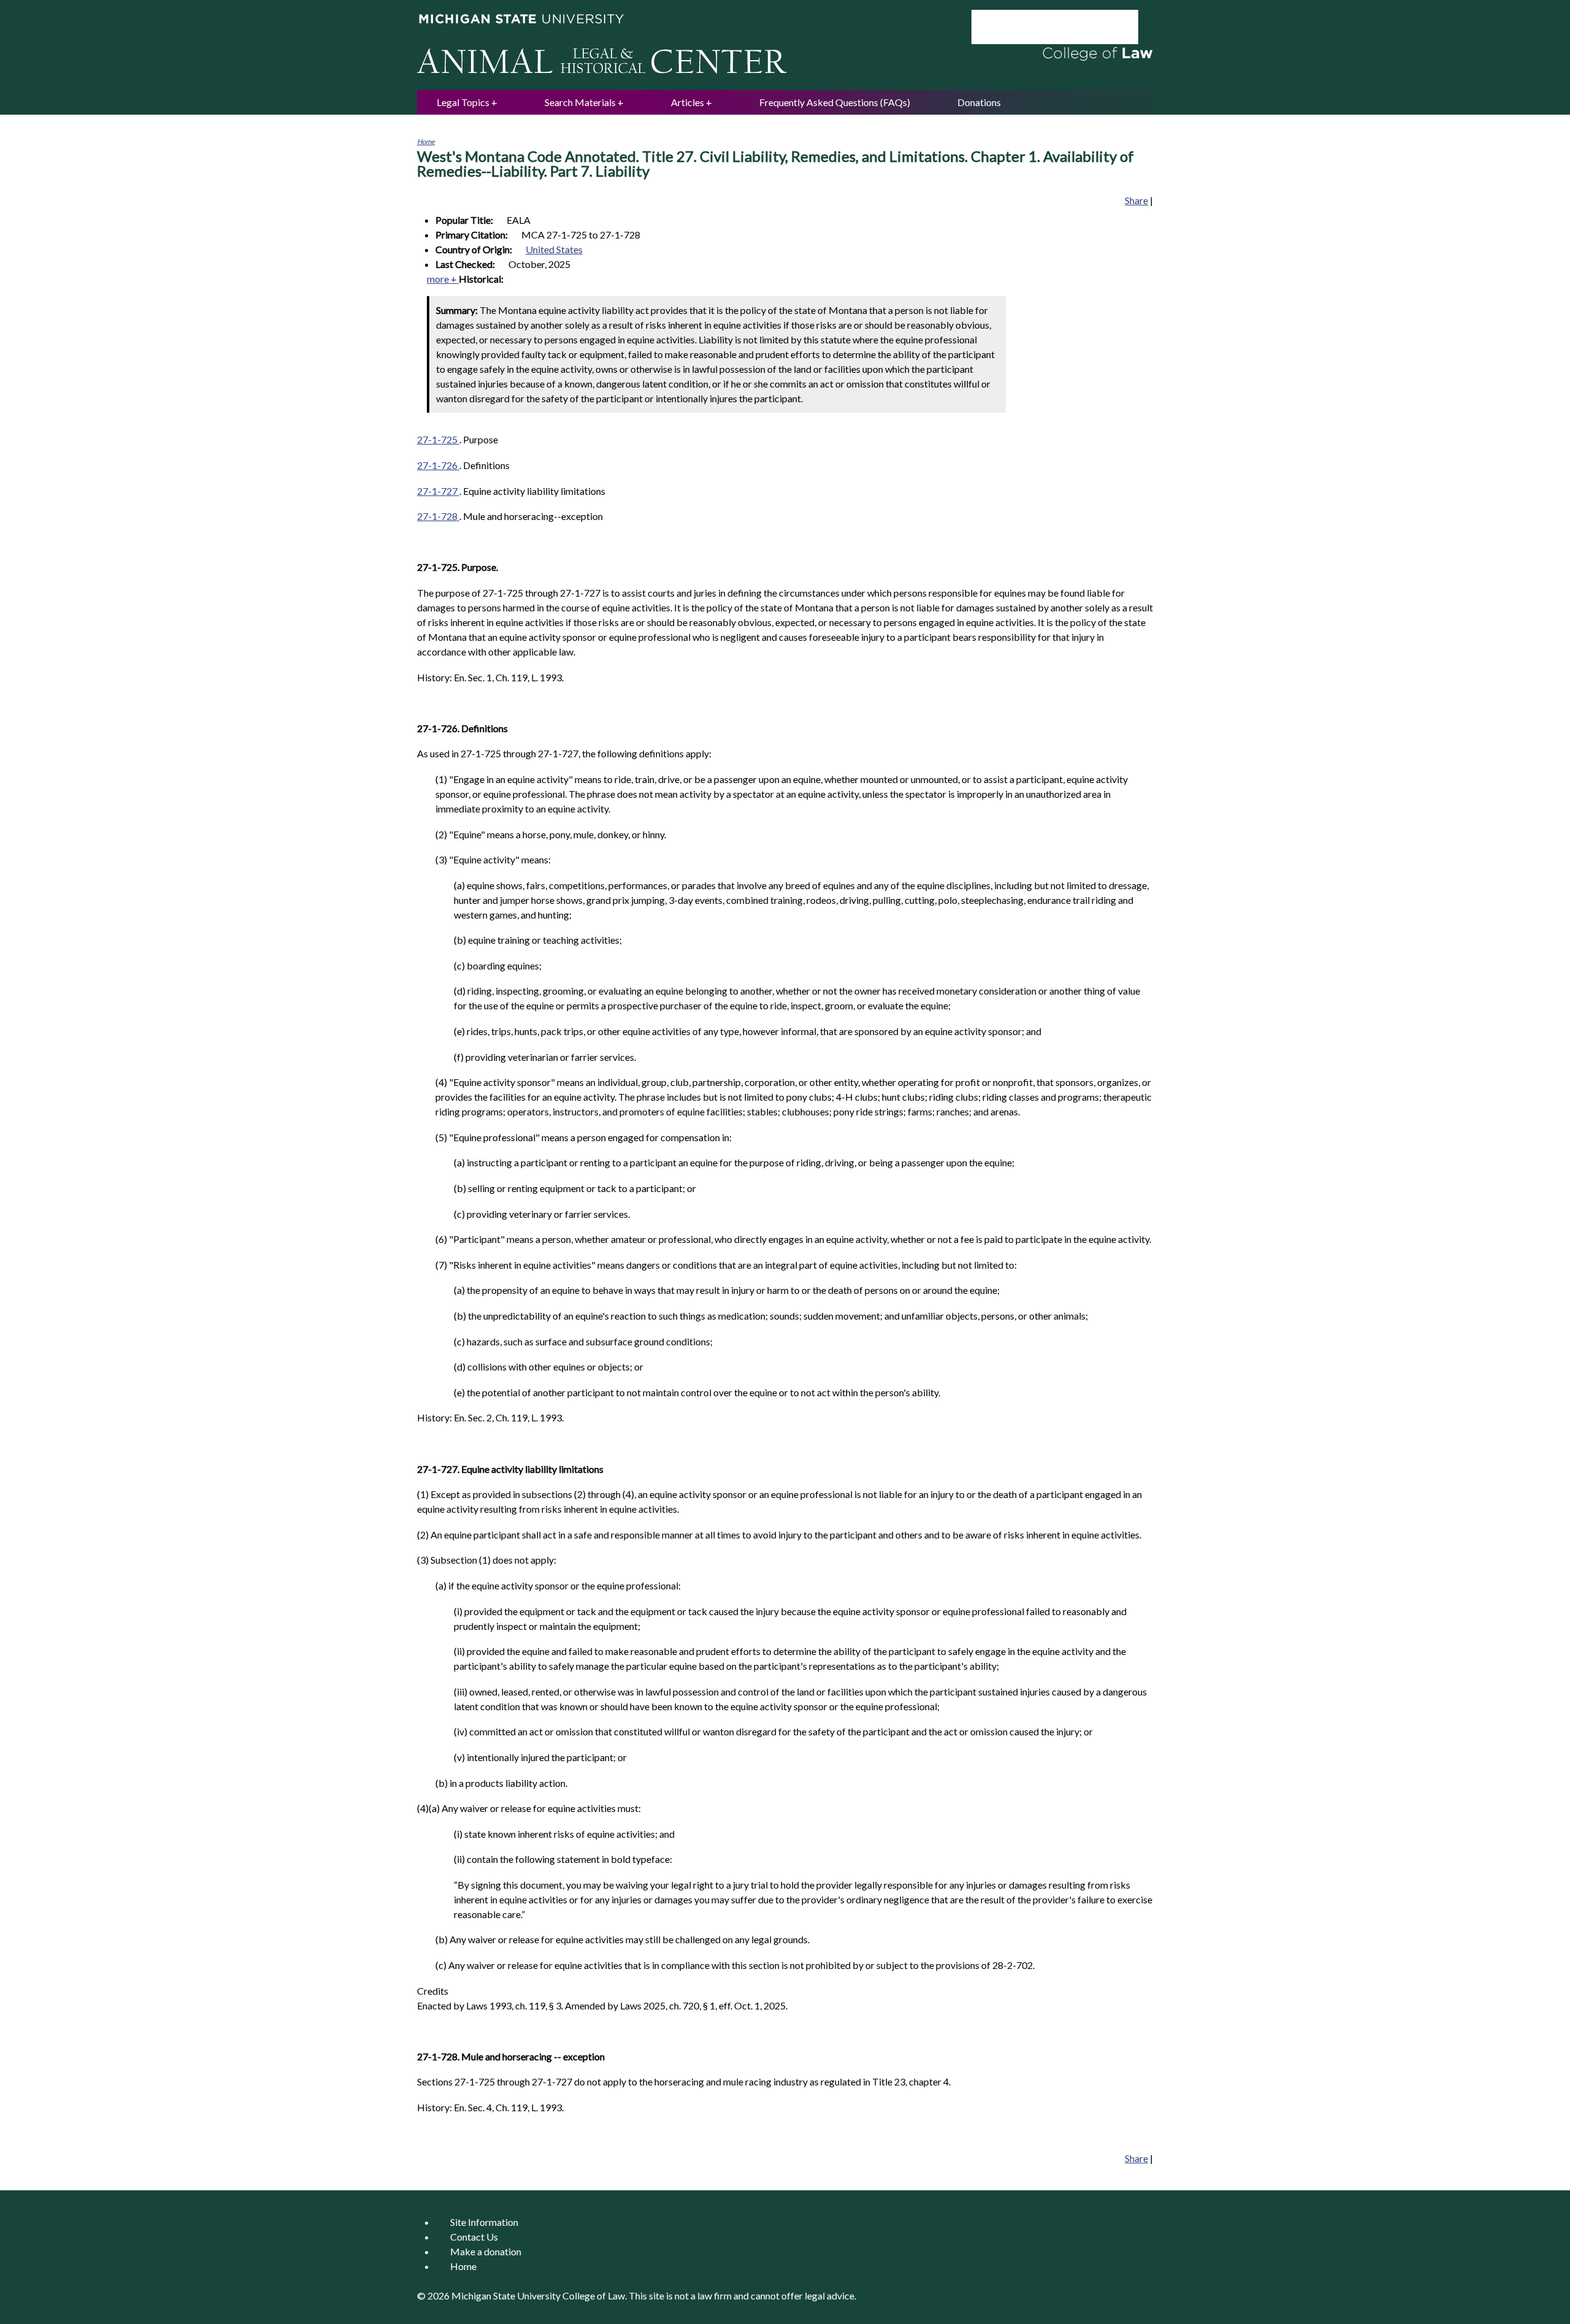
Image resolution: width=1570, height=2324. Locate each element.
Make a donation (486, 2251)
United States (554, 249)
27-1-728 (438, 516)
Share (1136, 200)
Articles (687, 102)
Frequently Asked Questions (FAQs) (835, 102)
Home (426, 141)
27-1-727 (438, 491)
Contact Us (474, 2237)
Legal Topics (463, 102)
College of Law (594, 2295)
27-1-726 (438, 465)
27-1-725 (438, 439)
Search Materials (580, 102)
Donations (979, 102)
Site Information (484, 2222)
